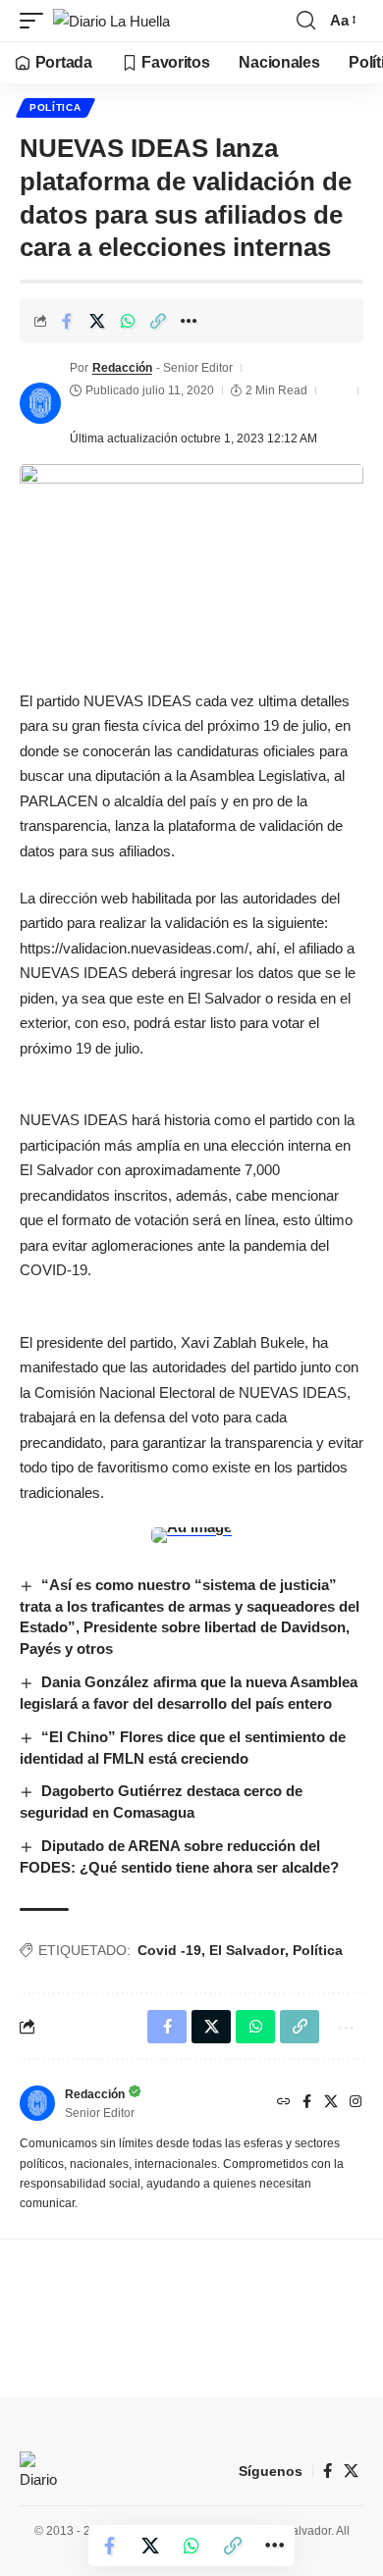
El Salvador (247, 1950)
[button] (36, 21)
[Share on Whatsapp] (128, 321)
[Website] (284, 2103)
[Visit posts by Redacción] (40, 403)
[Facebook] (307, 2103)
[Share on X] (97, 321)
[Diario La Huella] (111, 21)
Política (55, 107)
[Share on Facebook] (67, 321)
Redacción (122, 368)
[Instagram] (356, 2103)
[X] (331, 2103)
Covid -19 (169, 1950)
